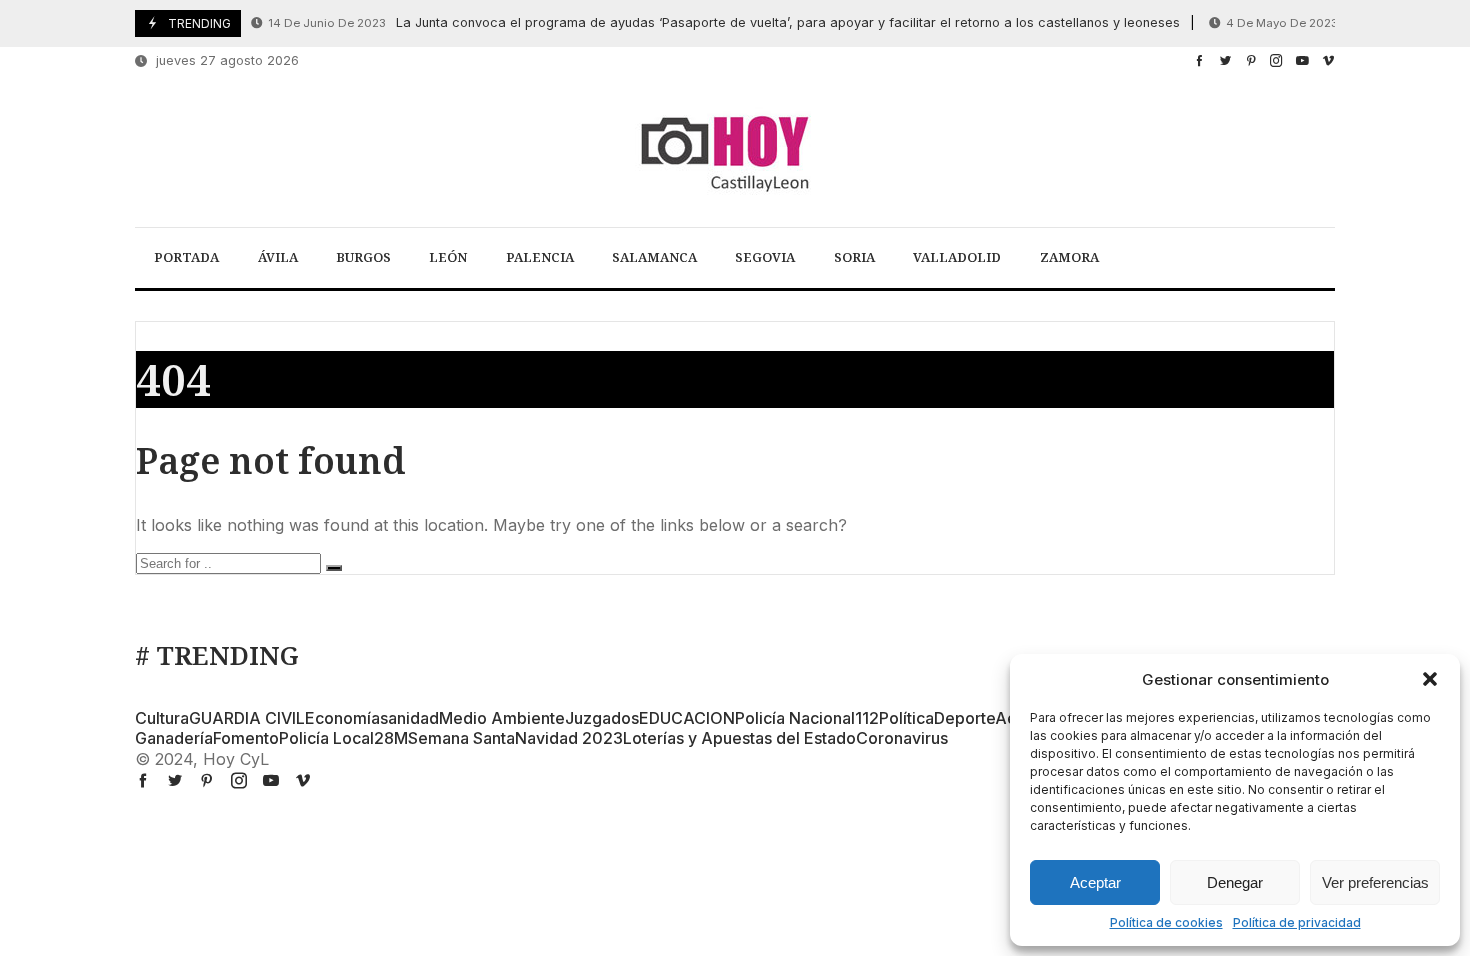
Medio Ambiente (502, 718)
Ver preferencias (1375, 882)
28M (391, 738)
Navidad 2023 (569, 738)
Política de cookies (1166, 922)
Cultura (162, 718)
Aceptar (1095, 882)
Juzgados (602, 718)
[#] (1199, 60)
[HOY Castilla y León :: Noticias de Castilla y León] (735, 152)
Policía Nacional (795, 718)
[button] (1430, 679)
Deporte (964, 718)
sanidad (409, 718)
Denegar (1235, 882)
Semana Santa (461, 738)
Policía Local (326, 738)
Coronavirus (902, 738)
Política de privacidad (1297, 922)
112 (867, 718)
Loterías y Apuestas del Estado (739, 738)
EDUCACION (687, 718)
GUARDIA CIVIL (247, 718)
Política (906, 718)
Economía (342, 718)
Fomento (246, 738)
